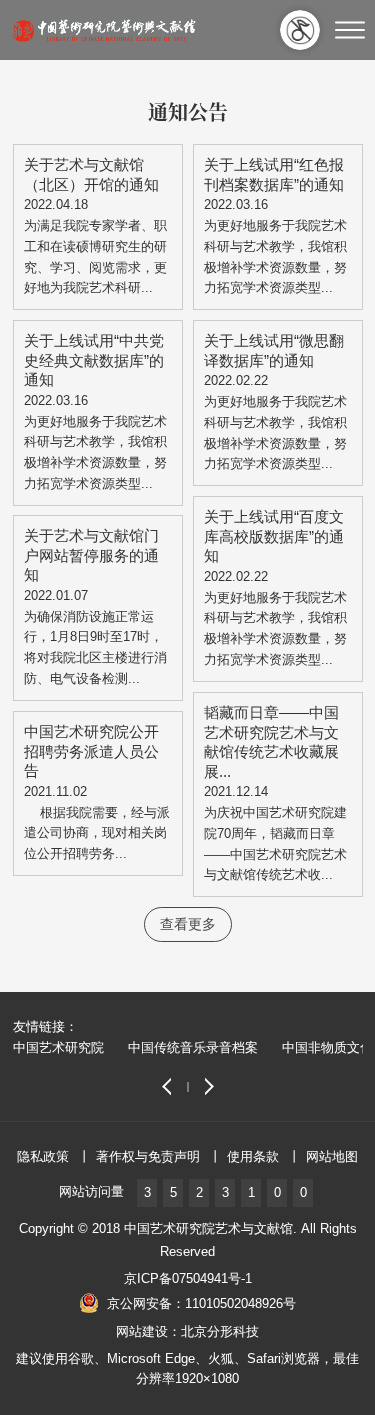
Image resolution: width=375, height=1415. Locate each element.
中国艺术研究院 (58, 1047)
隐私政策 (43, 1156)
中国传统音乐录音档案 (193, 1047)
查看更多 (188, 924)
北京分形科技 (220, 1331)
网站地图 (332, 1156)
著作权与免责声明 (148, 1156)
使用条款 (253, 1156)
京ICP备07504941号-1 (188, 1278)
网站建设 (142, 1331)
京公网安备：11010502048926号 (201, 1303)
